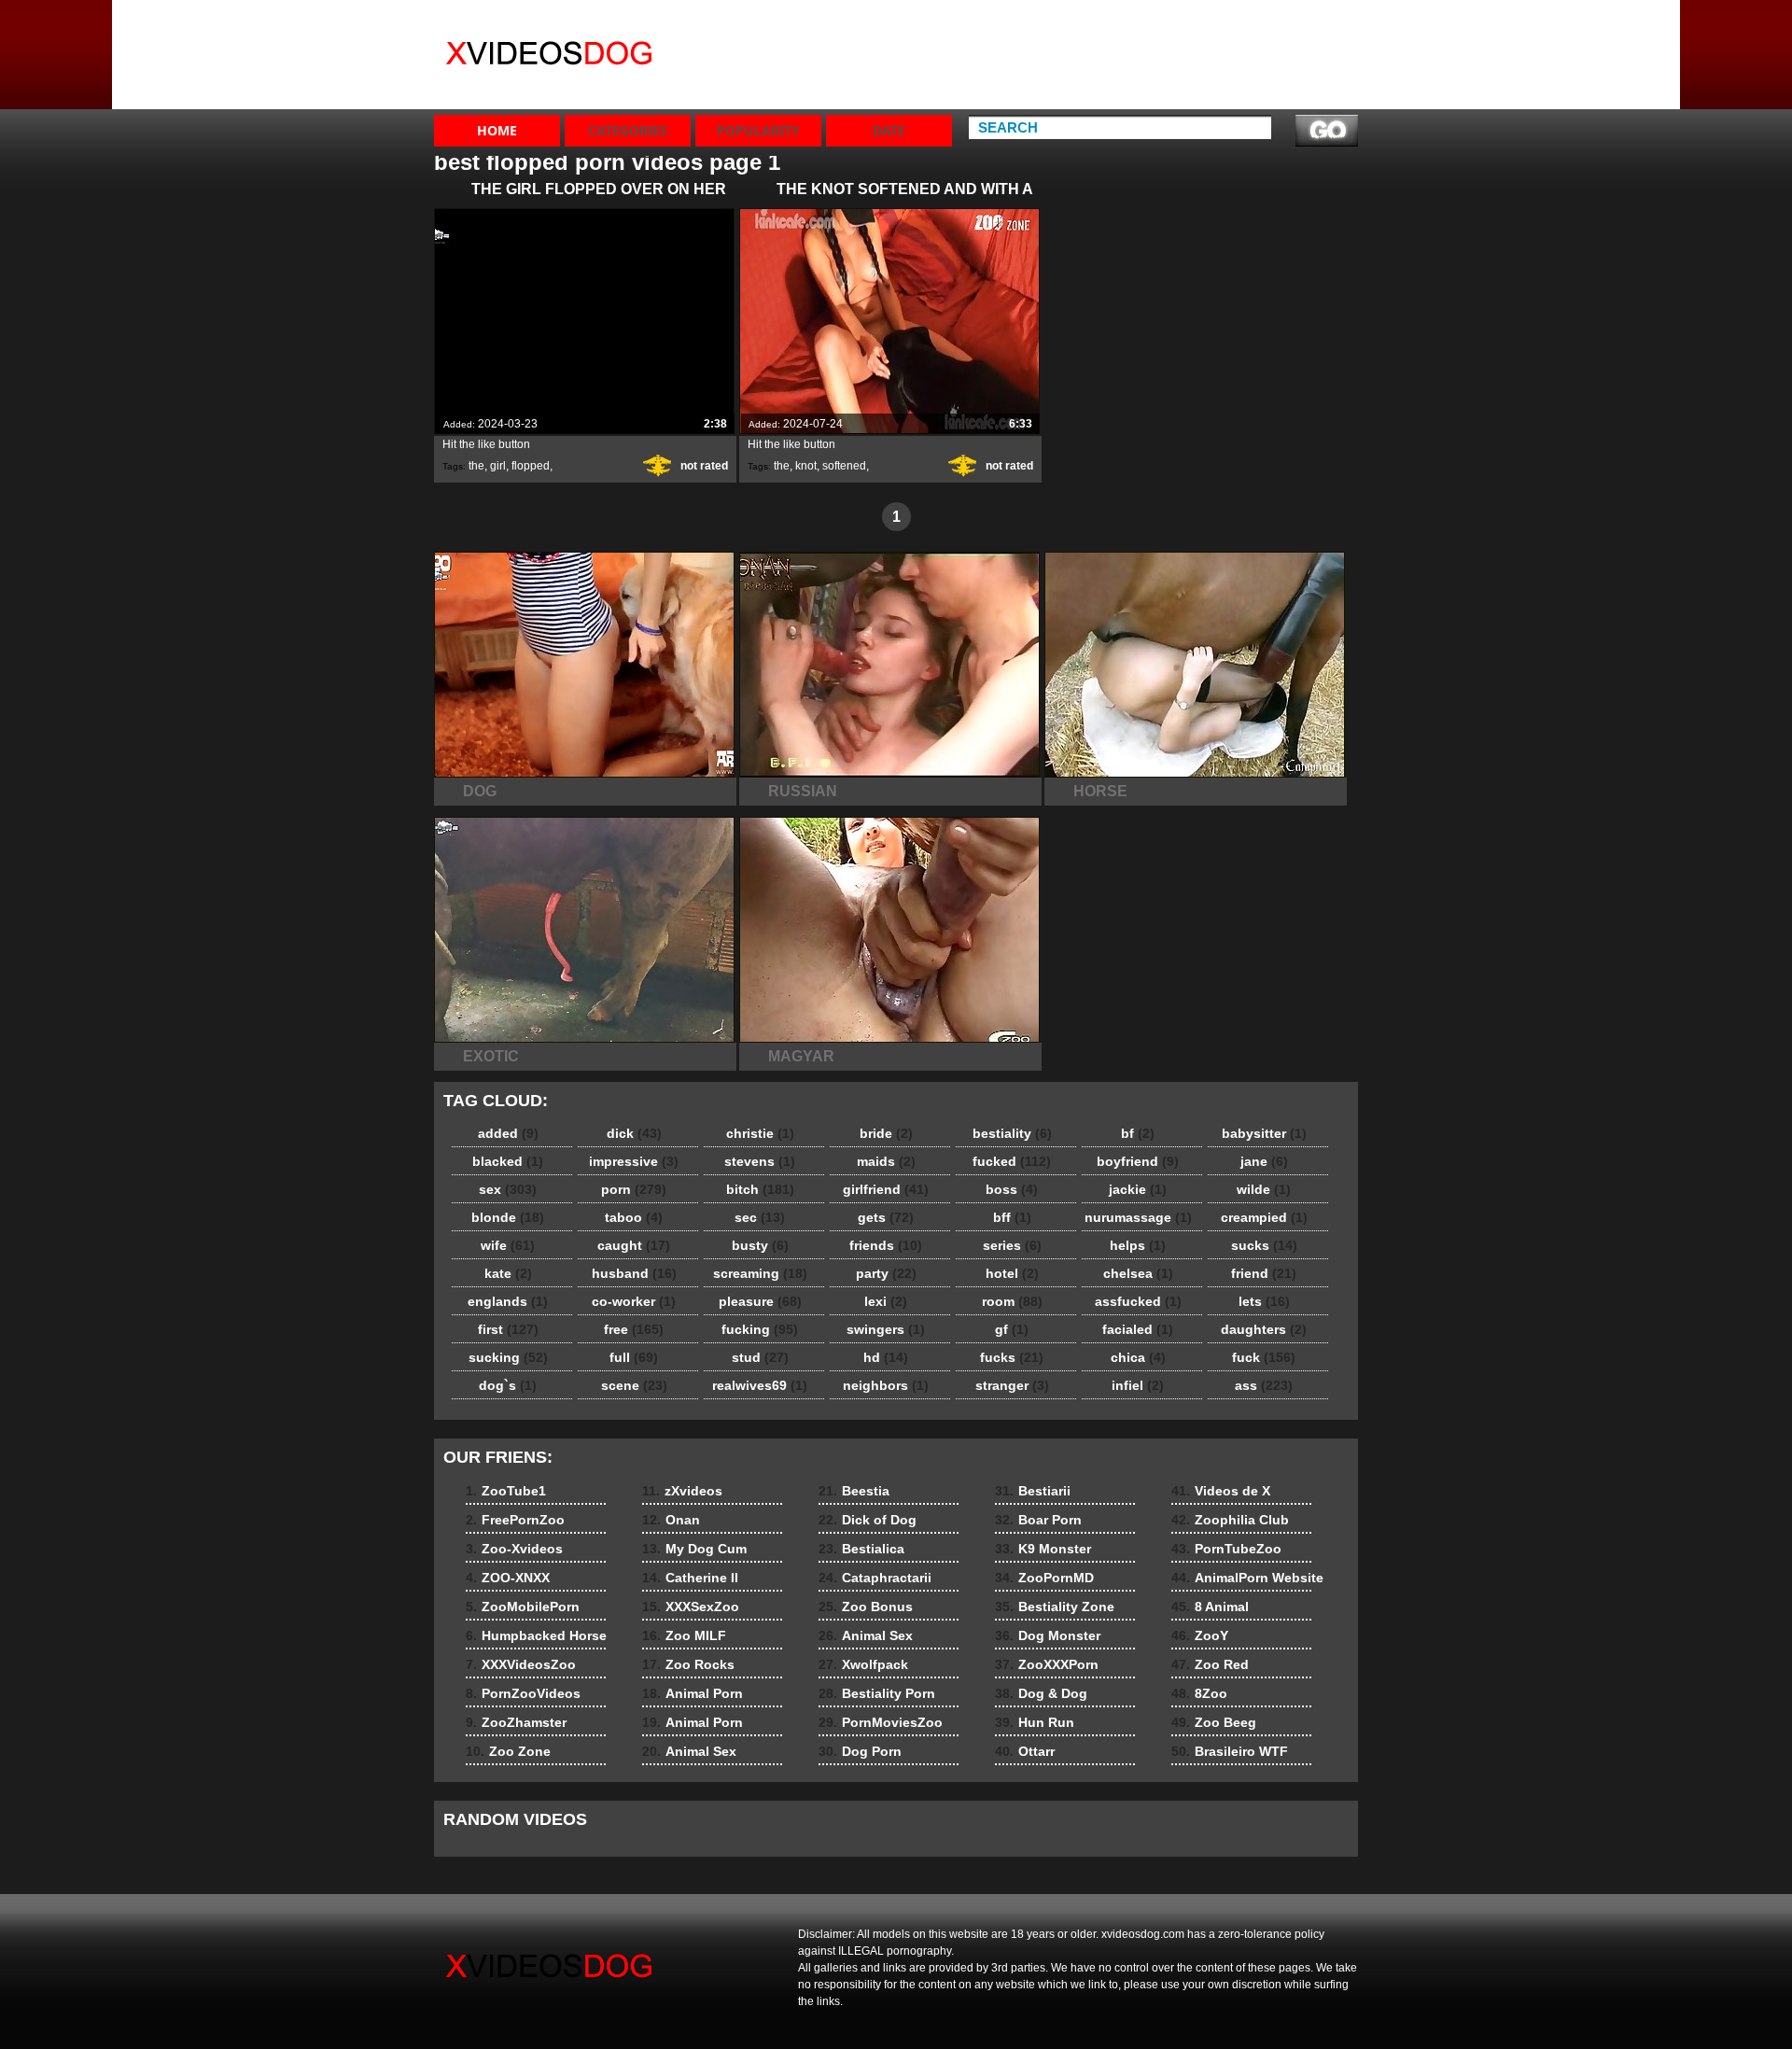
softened (844, 466)
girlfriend (886, 1189)
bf (1138, 1133)
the (476, 466)
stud (760, 1357)
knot (806, 466)
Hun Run (1035, 1722)
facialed (1138, 1329)
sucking (508, 1357)
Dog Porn (860, 1751)
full (634, 1357)
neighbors (886, 1385)
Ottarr (1025, 1751)
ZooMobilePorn (1306, 90)
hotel (1012, 1273)
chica (1138, 1357)
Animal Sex (689, 1751)
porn (634, 1189)
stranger (1012, 1385)
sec (760, 1217)
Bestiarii (1033, 1491)
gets (886, 1217)
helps (1138, 1245)
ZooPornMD (1044, 1578)
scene (634, 1385)
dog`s (508, 1385)
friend (1264, 1273)
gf (1012, 1329)
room (1012, 1301)
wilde (1264, 1189)
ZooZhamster (1165, 90)
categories (628, 130)
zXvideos (1017, 22)
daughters (1264, 1329)
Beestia (854, 1491)
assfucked (1138, 1301)
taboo (634, 1217)
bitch (760, 1189)
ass (1264, 1385)
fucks (1012, 1357)
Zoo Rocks (688, 1664)
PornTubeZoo (1226, 1549)
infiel (1138, 1385)
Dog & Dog (1041, 1693)
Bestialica (861, 1549)
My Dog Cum (1029, 56)
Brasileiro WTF (1230, 1751)
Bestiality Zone (1055, 1607)
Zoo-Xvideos (1298, 56)
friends (886, 1245)
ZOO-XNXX (1291, 73)
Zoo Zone (1154, 106)
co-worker (634, 1301)
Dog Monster (1048, 1635)
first (508, 1329)
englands (508, 1301)
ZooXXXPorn (1047, 1664)
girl (498, 466)
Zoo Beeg (1214, 1722)
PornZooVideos (1172, 73)
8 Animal (1210, 1607)
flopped (531, 466)
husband (634, 1273)
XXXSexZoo (1025, 90)
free (634, 1329)
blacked (508, 1161)
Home (497, 130)
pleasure (760, 1301)
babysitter (1264, 1133)
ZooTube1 (1289, 22)
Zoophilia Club (1230, 1520)
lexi (886, 1301)
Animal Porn (693, 1693)
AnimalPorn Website (1247, 1578)
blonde (508, 1217)
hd (886, 1357)
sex (508, 1189)
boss (1012, 1189)
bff (1012, 1217)
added (508, 1133)
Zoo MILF (684, 1635)
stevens (760, 1161)
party (886, 1273)
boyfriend (1138, 1161)
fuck (1264, 1357)
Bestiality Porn (877, 1693)
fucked (1012, 1161)
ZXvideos (553, 59)
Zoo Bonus (866, 1607)
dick (634, 1133)
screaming (760, 1273)
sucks (1264, 1245)
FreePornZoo (1299, 39)
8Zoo (1199, 1693)
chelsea (1138, 1273)
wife (508, 1245)
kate (508, 1273)
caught (634, 1245)
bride (886, 1133)
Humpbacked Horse (1165, 31)
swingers (886, 1329)
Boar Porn (1038, 1520)
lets (1264, 1301)
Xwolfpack (863, 1664)
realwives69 (760, 1385)
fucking (760, 1329)
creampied (1264, 1217)
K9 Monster (1043, 1549)
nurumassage (1138, 1217)
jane (1264, 1161)
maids (886, 1161)
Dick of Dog (868, 1520)
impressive (634, 1161)
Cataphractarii (875, 1578)
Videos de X (1221, 1491)
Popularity (758, 130)
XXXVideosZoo (1170, 56)
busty (760, 1245)
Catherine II (1025, 73)
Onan (1006, 39)
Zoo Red (1210, 1664)
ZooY (1200, 1635)
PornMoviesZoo (881, 1722)
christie (760, 1133)
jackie (1138, 1189)
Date (889, 130)
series (1012, 1245)
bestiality (1012, 1133)
